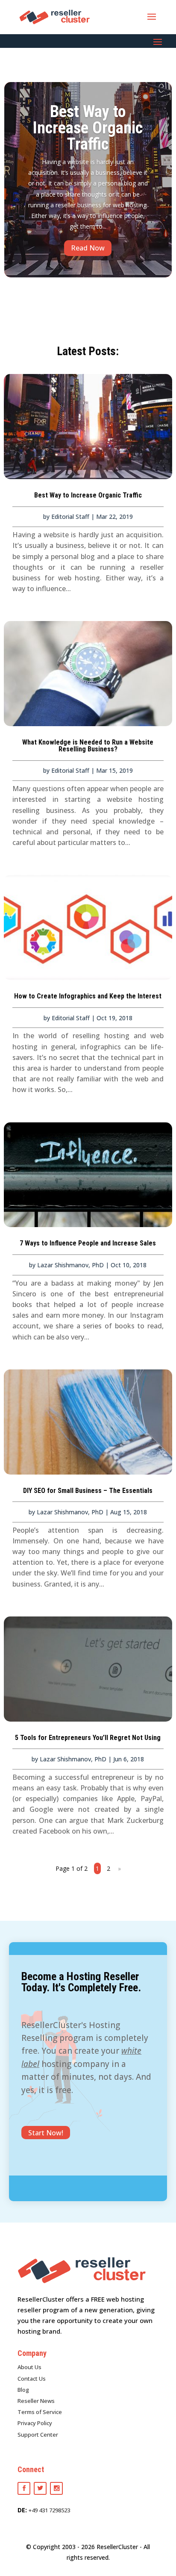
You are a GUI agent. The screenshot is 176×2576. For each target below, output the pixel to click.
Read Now (88, 248)
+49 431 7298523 (49, 2510)
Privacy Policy (35, 2423)
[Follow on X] (40, 2488)
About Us (29, 2367)
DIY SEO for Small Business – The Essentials (88, 1491)
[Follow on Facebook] (24, 2488)
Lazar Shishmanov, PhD (70, 1265)
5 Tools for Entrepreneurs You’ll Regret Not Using (88, 1738)
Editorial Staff (70, 517)
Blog (23, 2390)
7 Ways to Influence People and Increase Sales (88, 1243)
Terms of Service (40, 2412)
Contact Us (32, 2379)
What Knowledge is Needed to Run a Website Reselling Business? (88, 746)
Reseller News (36, 2401)
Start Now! (46, 2133)
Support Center (38, 2435)
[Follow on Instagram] (56, 2488)
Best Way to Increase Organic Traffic (88, 128)
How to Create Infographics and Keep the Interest (88, 996)
